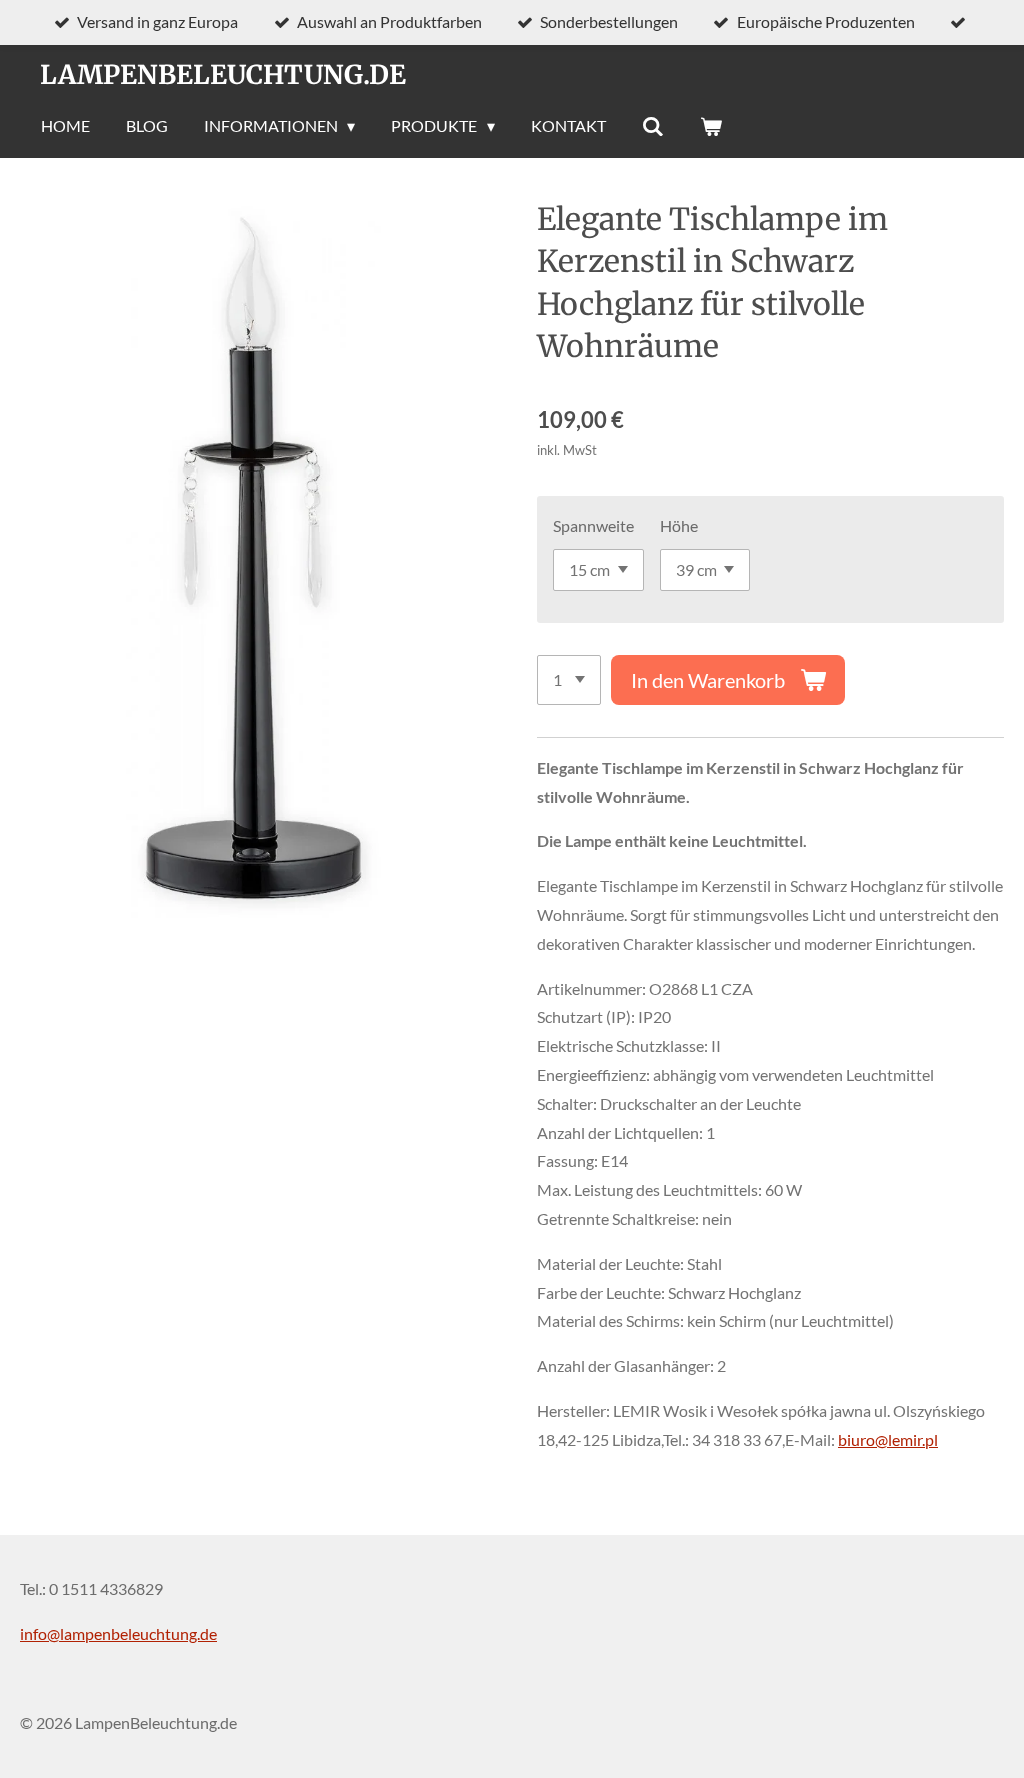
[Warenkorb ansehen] (711, 126)
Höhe (679, 525)
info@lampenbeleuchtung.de (118, 1633)
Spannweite (593, 525)
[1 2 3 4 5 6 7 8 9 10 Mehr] (569, 680)
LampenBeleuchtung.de (223, 74)
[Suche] (653, 126)
